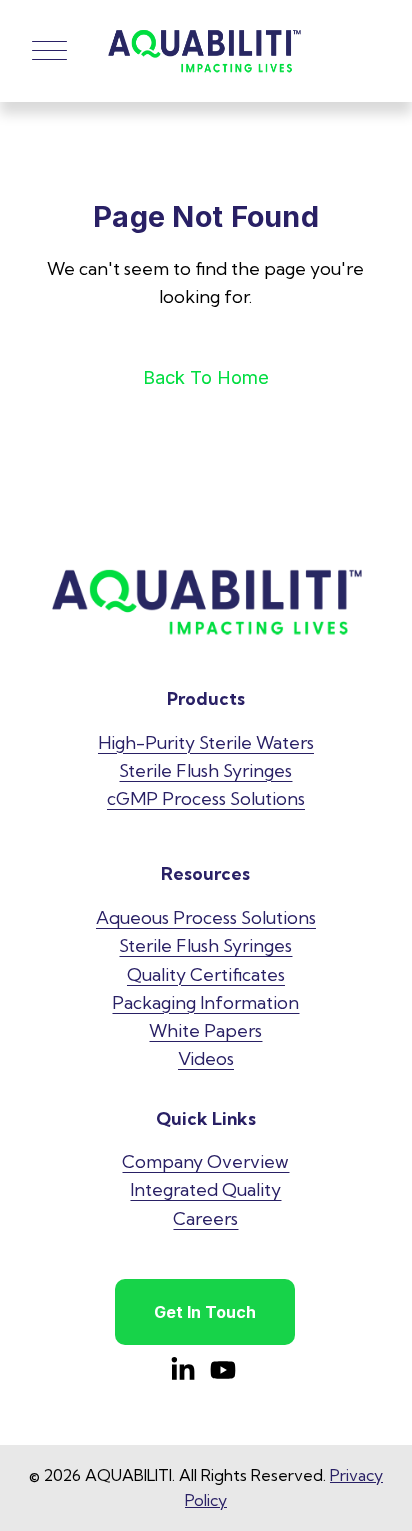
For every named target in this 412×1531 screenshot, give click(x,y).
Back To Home (206, 377)
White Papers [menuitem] (205, 1030)
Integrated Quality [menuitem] (205, 1189)
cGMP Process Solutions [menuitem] (206, 798)
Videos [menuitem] (206, 1058)
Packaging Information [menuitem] (205, 1002)
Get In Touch (205, 1312)
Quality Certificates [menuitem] (206, 974)
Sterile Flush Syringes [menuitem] (205, 770)
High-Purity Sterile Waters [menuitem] (206, 742)
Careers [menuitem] (205, 1218)
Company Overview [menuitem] (205, 1161)
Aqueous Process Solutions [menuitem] (206, 917)
